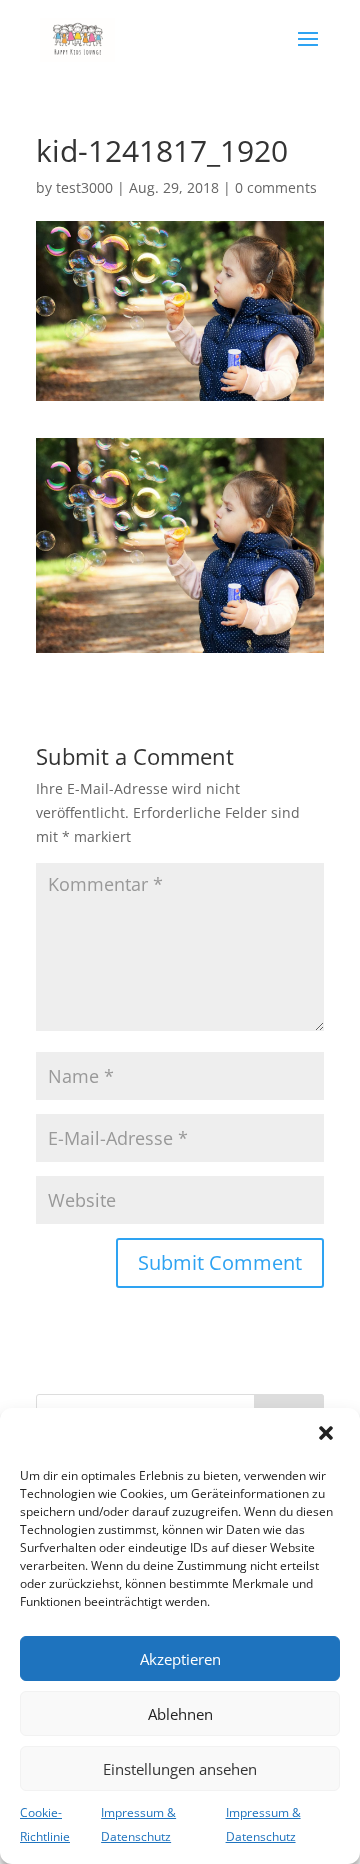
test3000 (84, 187)
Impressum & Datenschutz (138, 1824)
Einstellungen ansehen (180, 1769)
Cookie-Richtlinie (45, 1824)
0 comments (276, 187)
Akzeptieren (180, 1659)
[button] (328, 1435)
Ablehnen (180, 1714)
